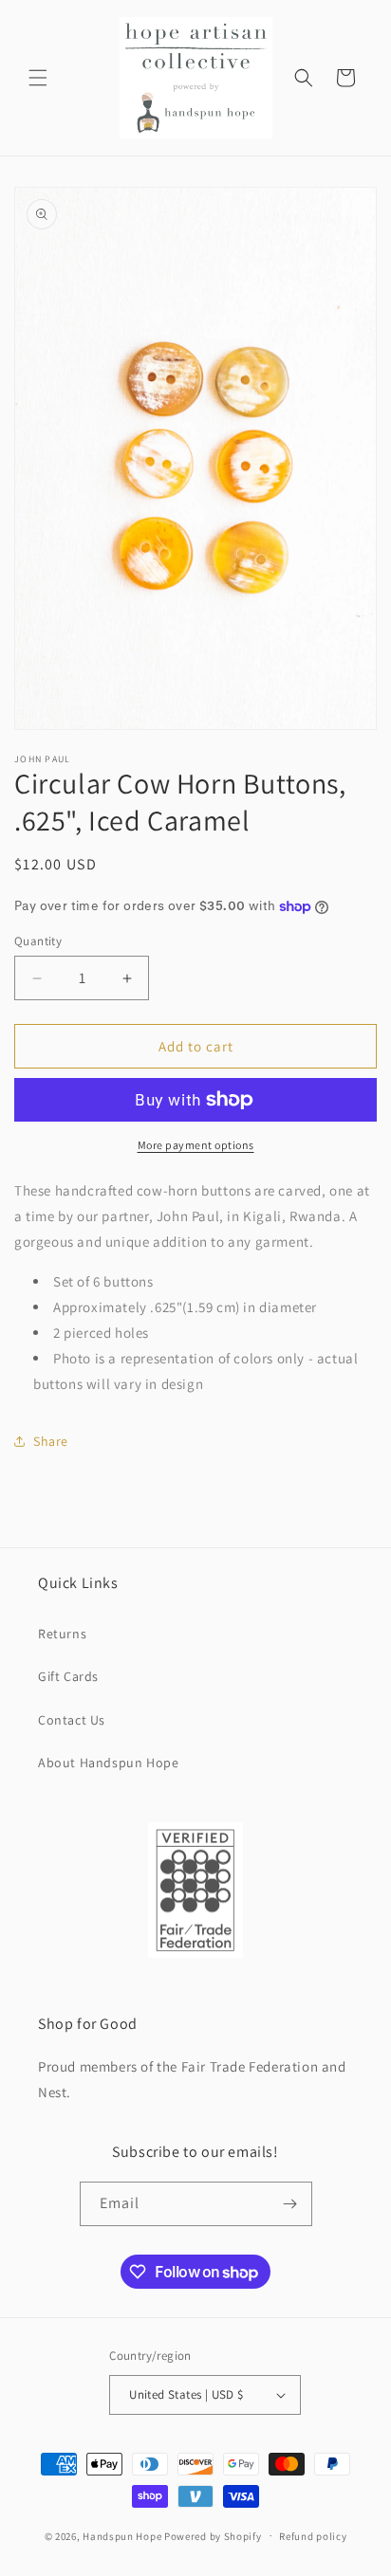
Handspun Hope (122, 2535)
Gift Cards (68, 1676)
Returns (62, 1634)
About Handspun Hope (108, 1763)
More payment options (196, 1145)
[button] (38, 78)
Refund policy (313, 2536)
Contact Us (72, 1720)
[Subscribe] (290, 2204)
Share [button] (51, 1441)
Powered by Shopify (213, 2535)
